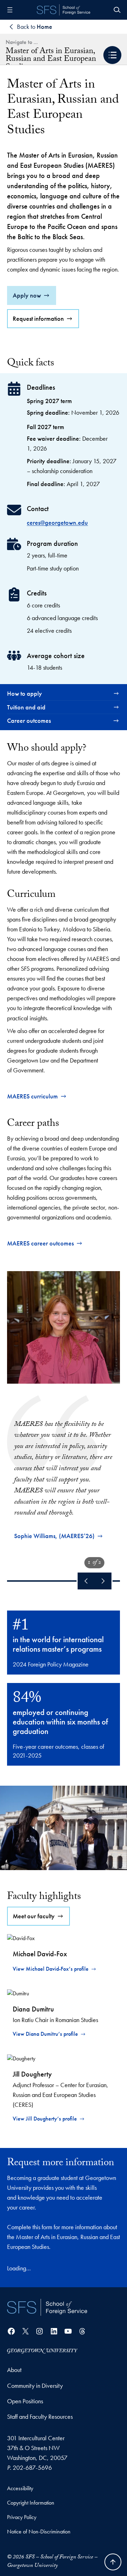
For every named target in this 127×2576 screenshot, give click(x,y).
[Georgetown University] (42, 2350)
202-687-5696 (32, 2467)
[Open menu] (10, 10)
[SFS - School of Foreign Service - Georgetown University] (64, 10)
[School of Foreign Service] (47, 2307)
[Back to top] (113, 2562)
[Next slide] (103, 1581)
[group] (64, 1405)
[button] (112, 55)
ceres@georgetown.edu (57, 522)
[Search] (117, 10)
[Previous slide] (86, 1581)
